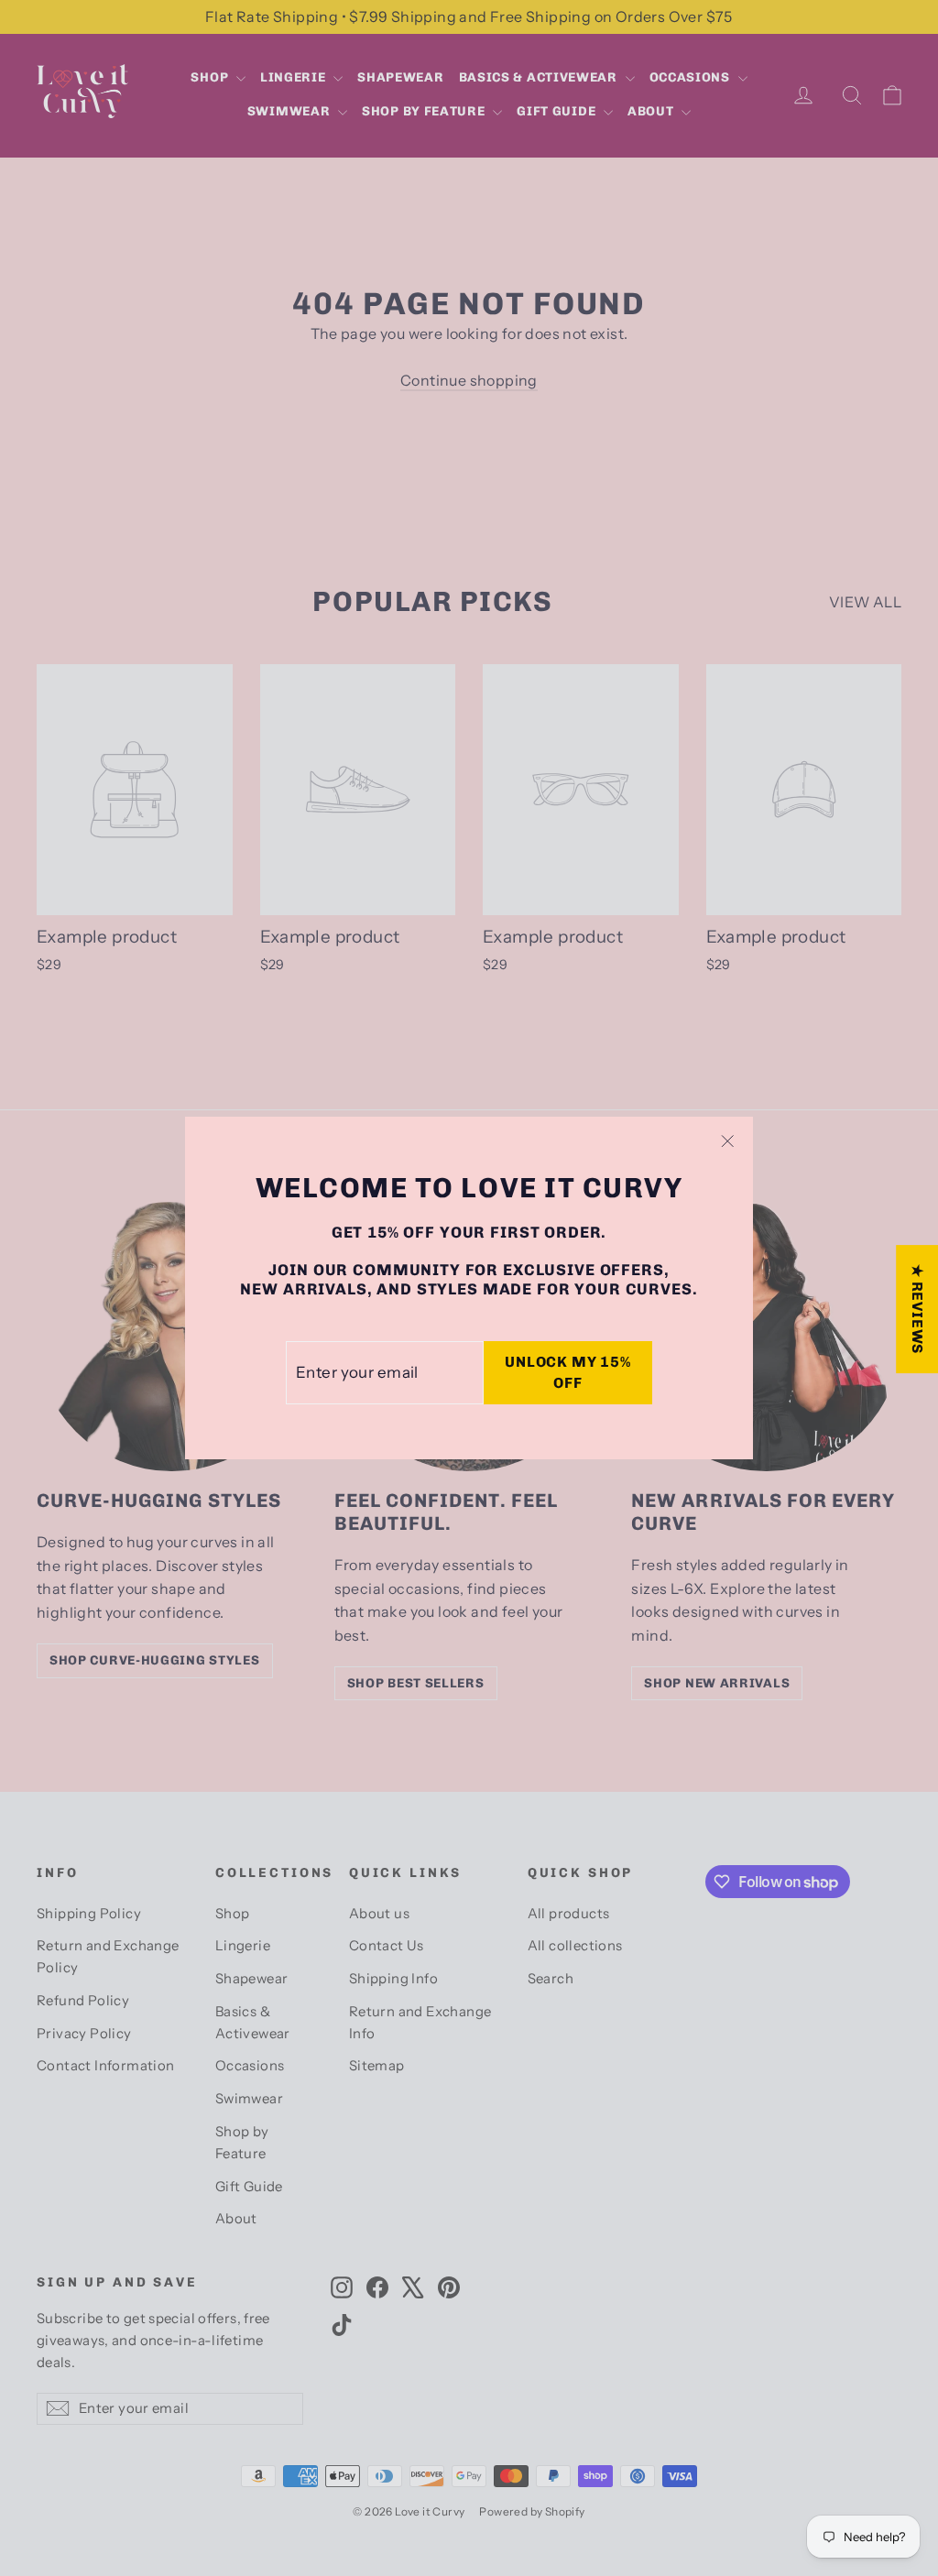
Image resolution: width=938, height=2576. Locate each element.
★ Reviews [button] (917, 1309)
